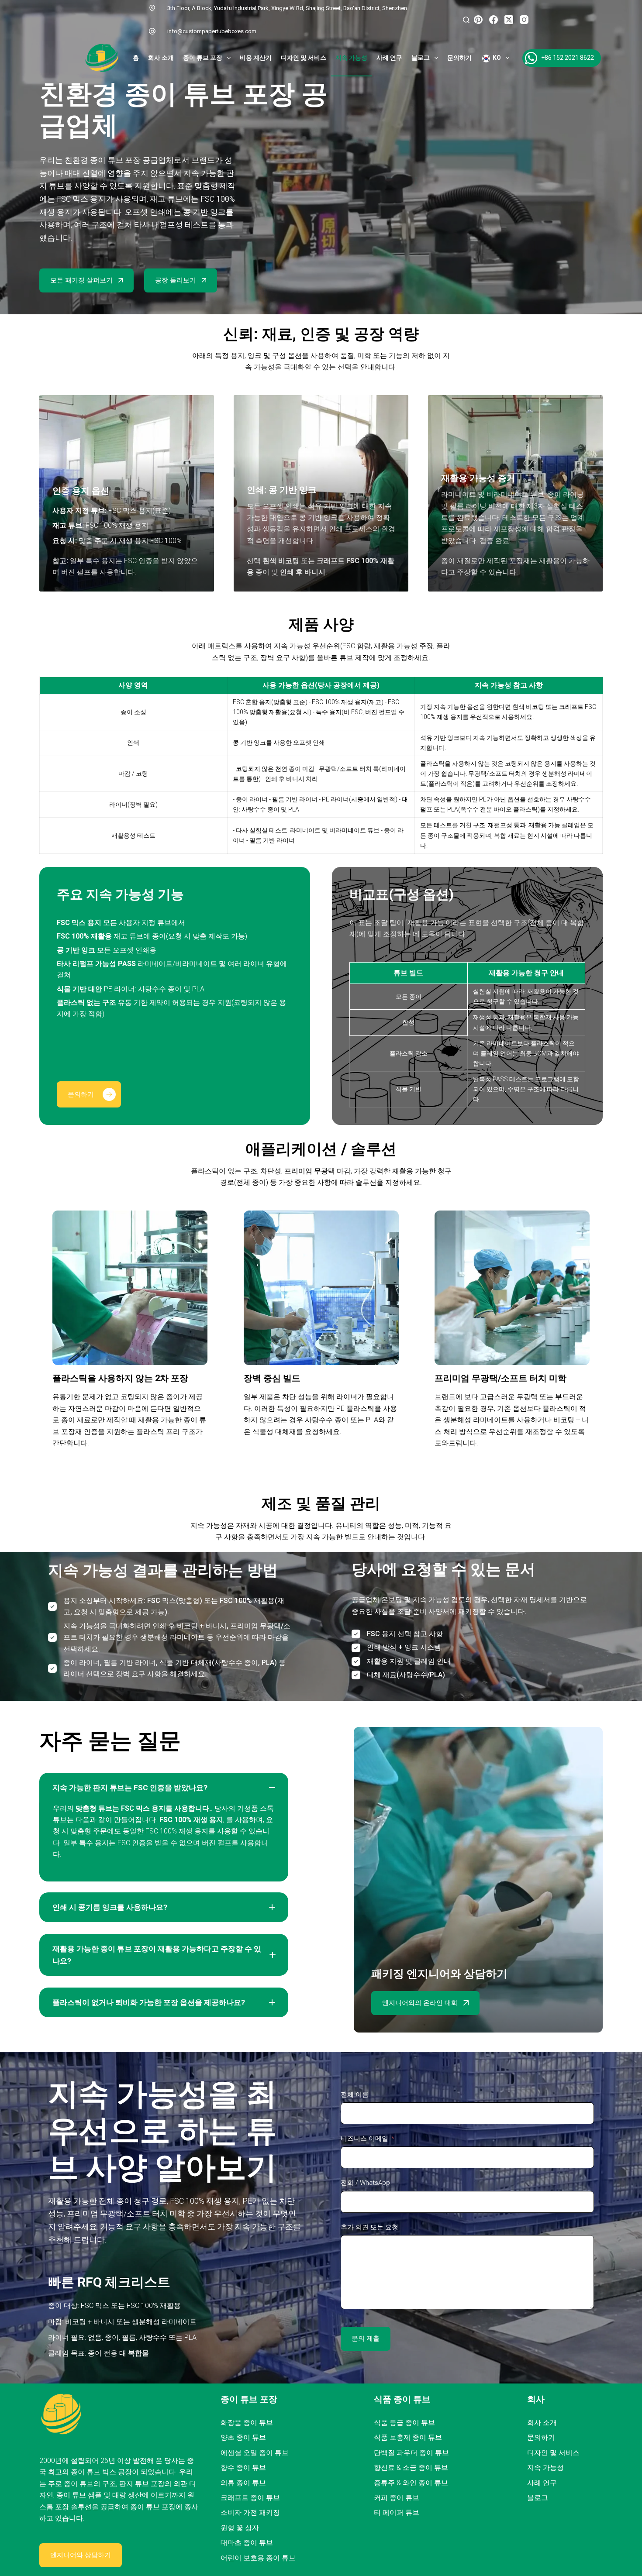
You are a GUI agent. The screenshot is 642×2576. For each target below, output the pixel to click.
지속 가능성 (351, 58)
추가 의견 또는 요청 (369, 2227)
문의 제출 (366, 2339)
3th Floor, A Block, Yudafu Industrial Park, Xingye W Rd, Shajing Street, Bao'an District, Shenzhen (287, 8)
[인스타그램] (524, 20)
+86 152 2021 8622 (568, 58)
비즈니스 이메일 (364, 2139)
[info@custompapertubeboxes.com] (152, 31)
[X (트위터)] (509, 20)
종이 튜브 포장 (203, 58)
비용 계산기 (256, 58)
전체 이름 (355, 2095)
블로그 (421, 58)
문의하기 (459, 58)
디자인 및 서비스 (304, 58)
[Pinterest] (478, 20)
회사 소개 (161, 58)
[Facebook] (494, 20)
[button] (164, 1788)
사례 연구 (389, 58)
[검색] (466, 20)
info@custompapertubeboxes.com (212, 31)
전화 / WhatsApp (365, 2183)
